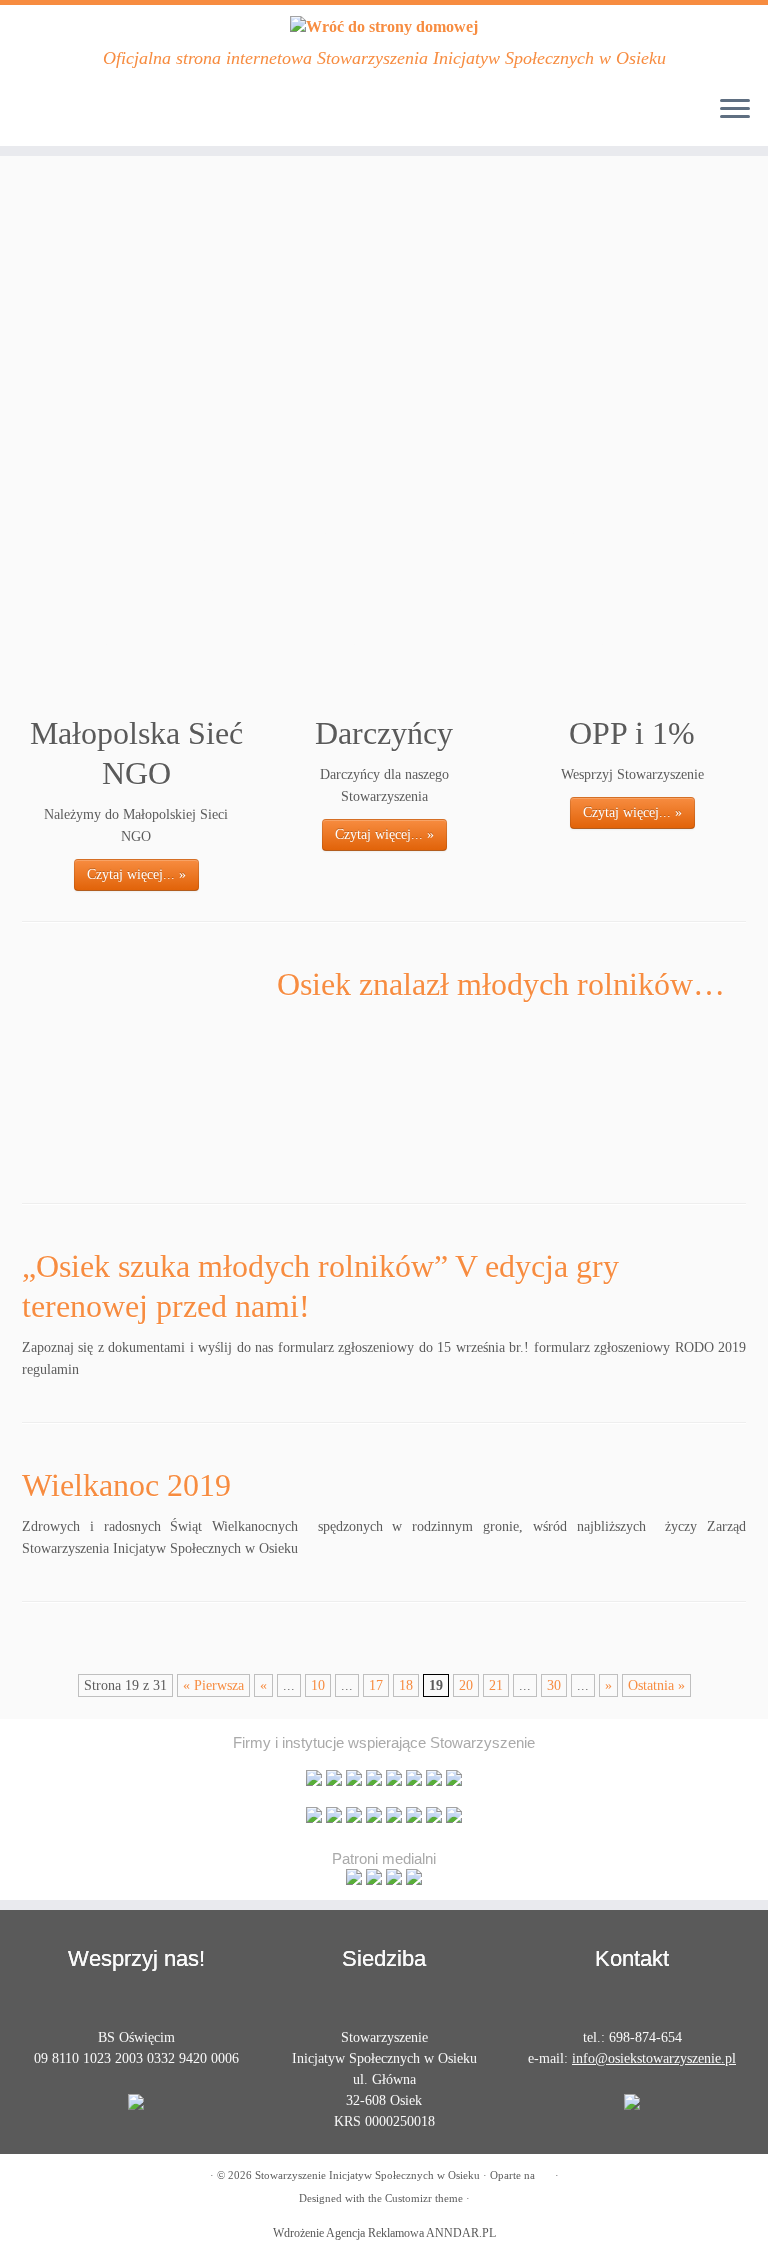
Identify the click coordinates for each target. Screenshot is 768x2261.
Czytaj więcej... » (136, 874)
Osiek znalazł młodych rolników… (501, 984)
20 (466, 1685)
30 (554, 1685)
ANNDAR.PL (461, 2233)
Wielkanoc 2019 (126, 1485)
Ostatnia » (656, 1685)
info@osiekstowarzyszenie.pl (654, 2058)
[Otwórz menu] (735, 110)
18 (406, 1685)
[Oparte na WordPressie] (545, 2172)
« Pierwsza (213, 1685)
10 (318, 1685)
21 (496, 1685)
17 (376, 1685)
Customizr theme (424, 2198)
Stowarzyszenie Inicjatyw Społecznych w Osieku (367, 2175)
